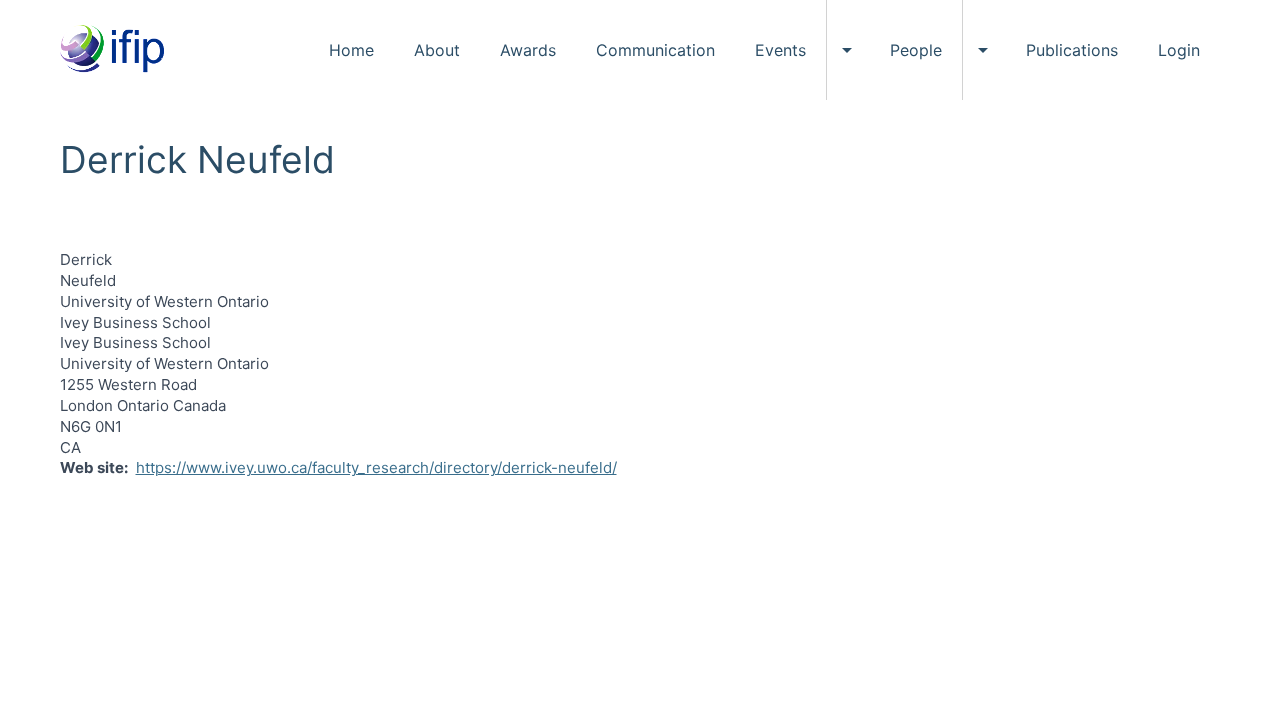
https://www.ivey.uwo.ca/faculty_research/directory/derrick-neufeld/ (376, 467)
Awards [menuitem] (528, 50)
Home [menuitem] (351, 50)
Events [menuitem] (780, 50)
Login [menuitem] (1179, 50)
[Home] (119, 50)
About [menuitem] (437, 50)
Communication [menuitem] (655, 50)
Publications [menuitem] (1072, 50)
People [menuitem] (916, 50)
